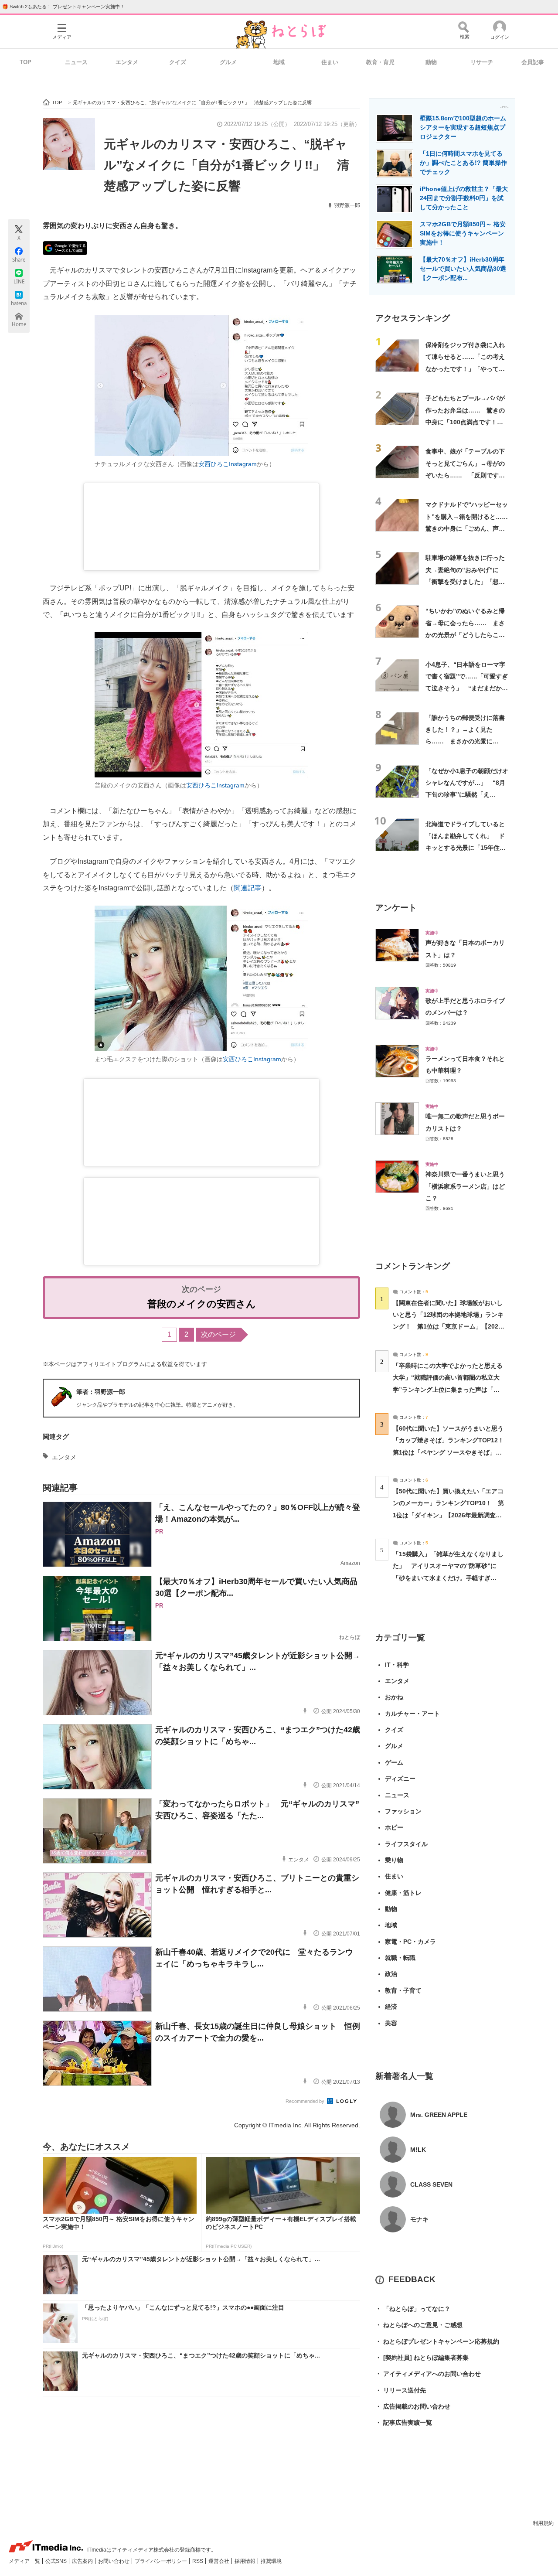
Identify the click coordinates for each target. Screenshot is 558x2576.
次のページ (218, 1334)
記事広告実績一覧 (404, 2423)
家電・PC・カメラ (410, 1942)
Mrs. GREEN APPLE (439, 2115)
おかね (394, 1697)
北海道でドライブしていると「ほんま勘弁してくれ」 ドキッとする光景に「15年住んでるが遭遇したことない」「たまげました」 (466, 848)
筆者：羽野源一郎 (101, 1392)
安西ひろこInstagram (228, 464)
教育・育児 (380, 62)
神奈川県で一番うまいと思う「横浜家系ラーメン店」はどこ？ (465, 1186)
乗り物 (394, 1860)
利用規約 (543, 2523)
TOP (26, 62)
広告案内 (83, 2561)
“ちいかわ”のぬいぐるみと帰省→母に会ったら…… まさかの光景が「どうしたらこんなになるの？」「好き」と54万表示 (466, 635)
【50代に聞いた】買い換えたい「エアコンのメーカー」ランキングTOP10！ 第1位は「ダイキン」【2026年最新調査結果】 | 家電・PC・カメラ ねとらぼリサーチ (448, 1515)
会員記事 (533, 62)
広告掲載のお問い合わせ (413, 2406)
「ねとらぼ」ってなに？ (413, 2309)
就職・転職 (400, 1958)
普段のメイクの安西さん (202, 1304)
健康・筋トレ (403, 1893)
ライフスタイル (406, 1844)
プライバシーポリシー (162, 2561)
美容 (391, 2023)
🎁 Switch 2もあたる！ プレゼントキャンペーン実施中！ (63, 7)
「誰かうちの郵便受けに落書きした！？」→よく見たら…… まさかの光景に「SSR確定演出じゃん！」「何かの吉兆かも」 (465, 741)
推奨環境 (271, 2561)
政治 (391, 1974)
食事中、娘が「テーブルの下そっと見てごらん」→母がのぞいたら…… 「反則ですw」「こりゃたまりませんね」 (465, 475)
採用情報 (246, 2561)
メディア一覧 (25, 2561)
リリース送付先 (401, 2390)
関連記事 (248, 888)
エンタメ (127, 62)
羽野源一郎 (347, 205)
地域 (279, 62)
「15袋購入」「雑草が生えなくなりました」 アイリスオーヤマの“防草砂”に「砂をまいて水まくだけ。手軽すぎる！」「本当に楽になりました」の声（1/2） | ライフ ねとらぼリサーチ (448, 1578)
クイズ (178, 62)
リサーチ (482, 62)
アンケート (396, 908)
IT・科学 (397, 1665)
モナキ (419, 2219)
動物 (431, 62)
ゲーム (394, 1762)
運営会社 (219, 2561)
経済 (391, 2007)
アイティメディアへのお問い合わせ (428, 2374)
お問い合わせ (114, 2561)
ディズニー (400, 1779)
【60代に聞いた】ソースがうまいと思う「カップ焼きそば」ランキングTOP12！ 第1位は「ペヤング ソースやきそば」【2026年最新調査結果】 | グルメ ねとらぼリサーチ (451, 1452)
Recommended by (306, 2101)
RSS (198, 2561)
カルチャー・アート (412, 1714)
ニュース (76, 62)
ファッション (403, 1811)
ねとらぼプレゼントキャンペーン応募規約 (437, 2341)
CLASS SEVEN (431, 2184)
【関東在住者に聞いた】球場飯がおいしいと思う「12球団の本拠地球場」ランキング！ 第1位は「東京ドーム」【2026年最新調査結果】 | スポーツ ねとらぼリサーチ (448, 1327)
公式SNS (57, 2561)
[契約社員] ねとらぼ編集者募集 (422, 2358)
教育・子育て (403, 1990)
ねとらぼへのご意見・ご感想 (419, 2325)
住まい (330, 62)
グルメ (228, 62)
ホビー (394, 1827)
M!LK (418, 2150)
